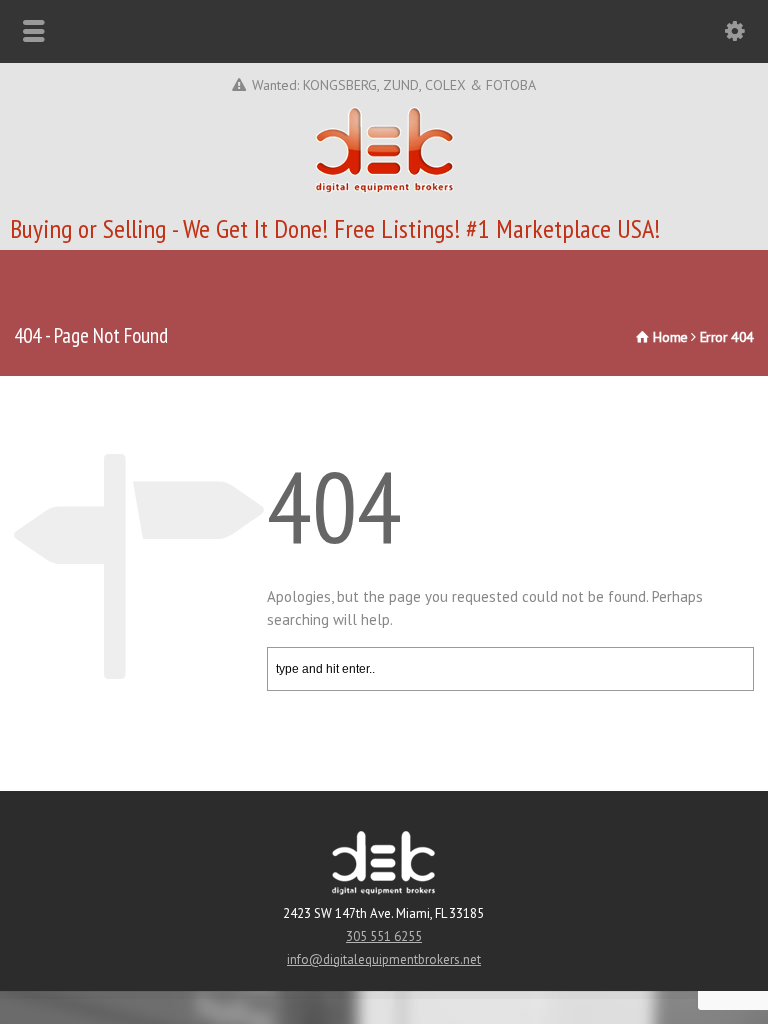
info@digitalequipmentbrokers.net (384, 959)
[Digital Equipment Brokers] (384, 189)
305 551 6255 (384, 936)
